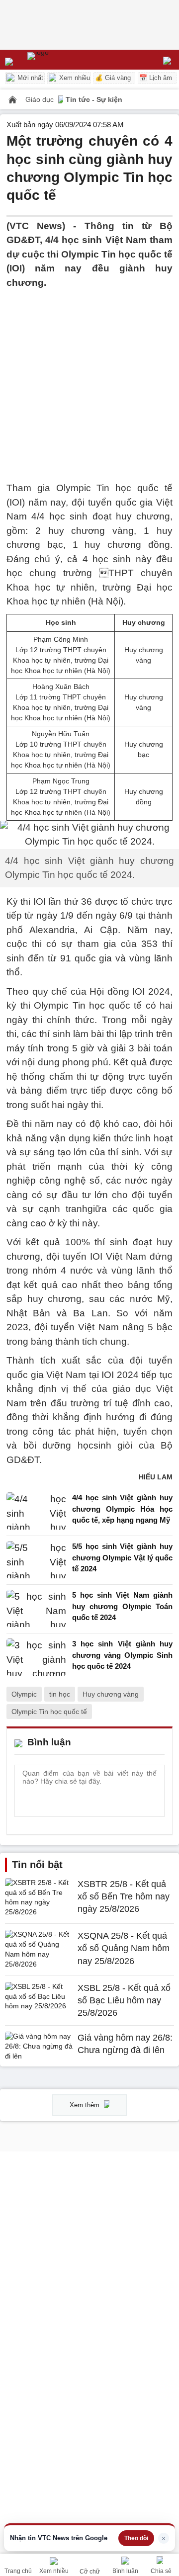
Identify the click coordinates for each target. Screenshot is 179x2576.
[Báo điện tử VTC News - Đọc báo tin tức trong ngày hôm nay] (61, 60)
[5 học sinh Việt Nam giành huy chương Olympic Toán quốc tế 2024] (36, 1609)
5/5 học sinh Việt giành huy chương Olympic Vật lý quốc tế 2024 (122, 1557)
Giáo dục (41, 99)
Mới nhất (29, 78)
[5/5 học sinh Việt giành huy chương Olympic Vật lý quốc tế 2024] (36, 1560)
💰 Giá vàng (113, 78)
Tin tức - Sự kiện (94, 99)
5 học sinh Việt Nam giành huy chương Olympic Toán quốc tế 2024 (122, 1606)
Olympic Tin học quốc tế (49, 1712)
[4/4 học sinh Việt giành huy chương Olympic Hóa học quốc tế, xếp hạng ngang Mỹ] (36, 1511)
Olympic (24, 1694)
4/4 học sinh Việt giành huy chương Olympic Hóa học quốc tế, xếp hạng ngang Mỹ (122, 1509)
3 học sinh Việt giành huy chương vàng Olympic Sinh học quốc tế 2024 (122, 1655)
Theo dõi (136, 2538)
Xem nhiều (74, 78)
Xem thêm (86, 2105)
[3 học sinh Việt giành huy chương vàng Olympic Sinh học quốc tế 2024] (36, 1658)
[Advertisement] (89, 379)
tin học (60, 1694)
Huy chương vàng (111, 1694)
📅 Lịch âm (156, 78)
